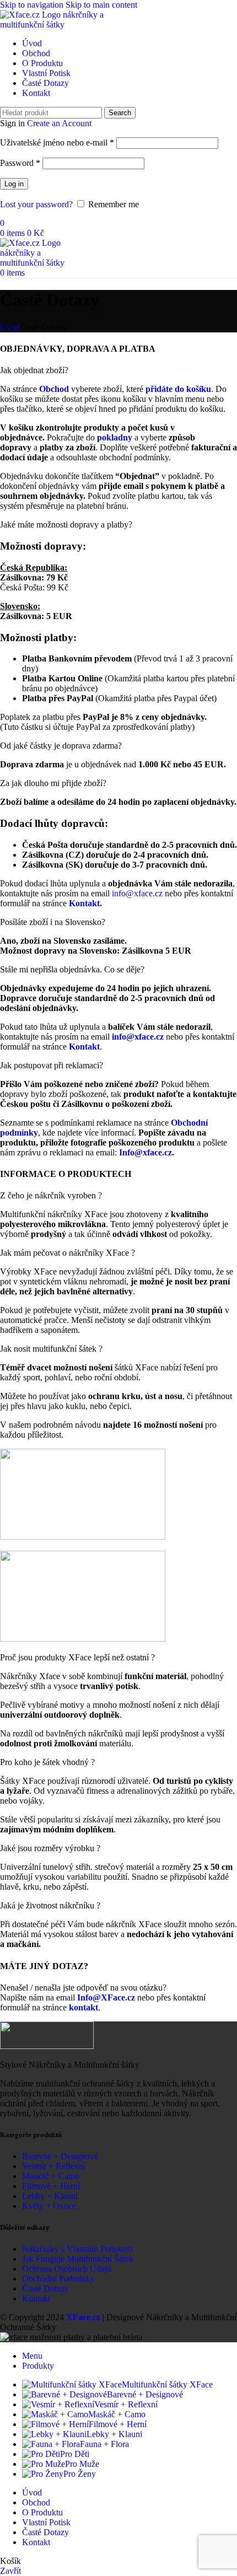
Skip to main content (101, 5)
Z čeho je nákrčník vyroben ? (51, 1195)
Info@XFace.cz (106, 1997)
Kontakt (36, 2298)
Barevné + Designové (60, 2156)
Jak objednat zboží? (34, 370)
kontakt (84, 2007)
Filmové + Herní (51, 2186)
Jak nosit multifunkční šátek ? (51, 1349)
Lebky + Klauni (50, 2196)
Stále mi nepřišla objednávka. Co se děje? (72, 969)
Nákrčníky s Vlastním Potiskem (77, 2249)
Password (20, 163)
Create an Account (59, 123)
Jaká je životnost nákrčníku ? (50, 1905)
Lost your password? (36, 204)
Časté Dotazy (45, 2289)
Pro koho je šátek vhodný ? (47, 1762)
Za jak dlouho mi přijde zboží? (53, 783)
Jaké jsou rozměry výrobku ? (50, 1848)
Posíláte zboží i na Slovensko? (53, 922)
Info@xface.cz (146, 1152)
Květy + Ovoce (49, 2206)
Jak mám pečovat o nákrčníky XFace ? (68, 1253)
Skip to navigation (33, 5)
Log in (14, 184)
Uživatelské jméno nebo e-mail (57, 142)
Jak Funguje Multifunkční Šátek (78, 2259)
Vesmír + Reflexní (54, 2166)
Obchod (54, 389)
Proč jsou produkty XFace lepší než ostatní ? (77, 1657)
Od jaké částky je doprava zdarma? (61, 746)
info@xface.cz (137, 893)
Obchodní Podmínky (58, 2279)
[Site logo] (55, 25)
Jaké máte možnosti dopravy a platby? (66, 525)
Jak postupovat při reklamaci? (52, 1065)
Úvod (10, 327)
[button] (118, 370)
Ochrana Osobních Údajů (67, 2269)
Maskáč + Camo (51, 2176)
